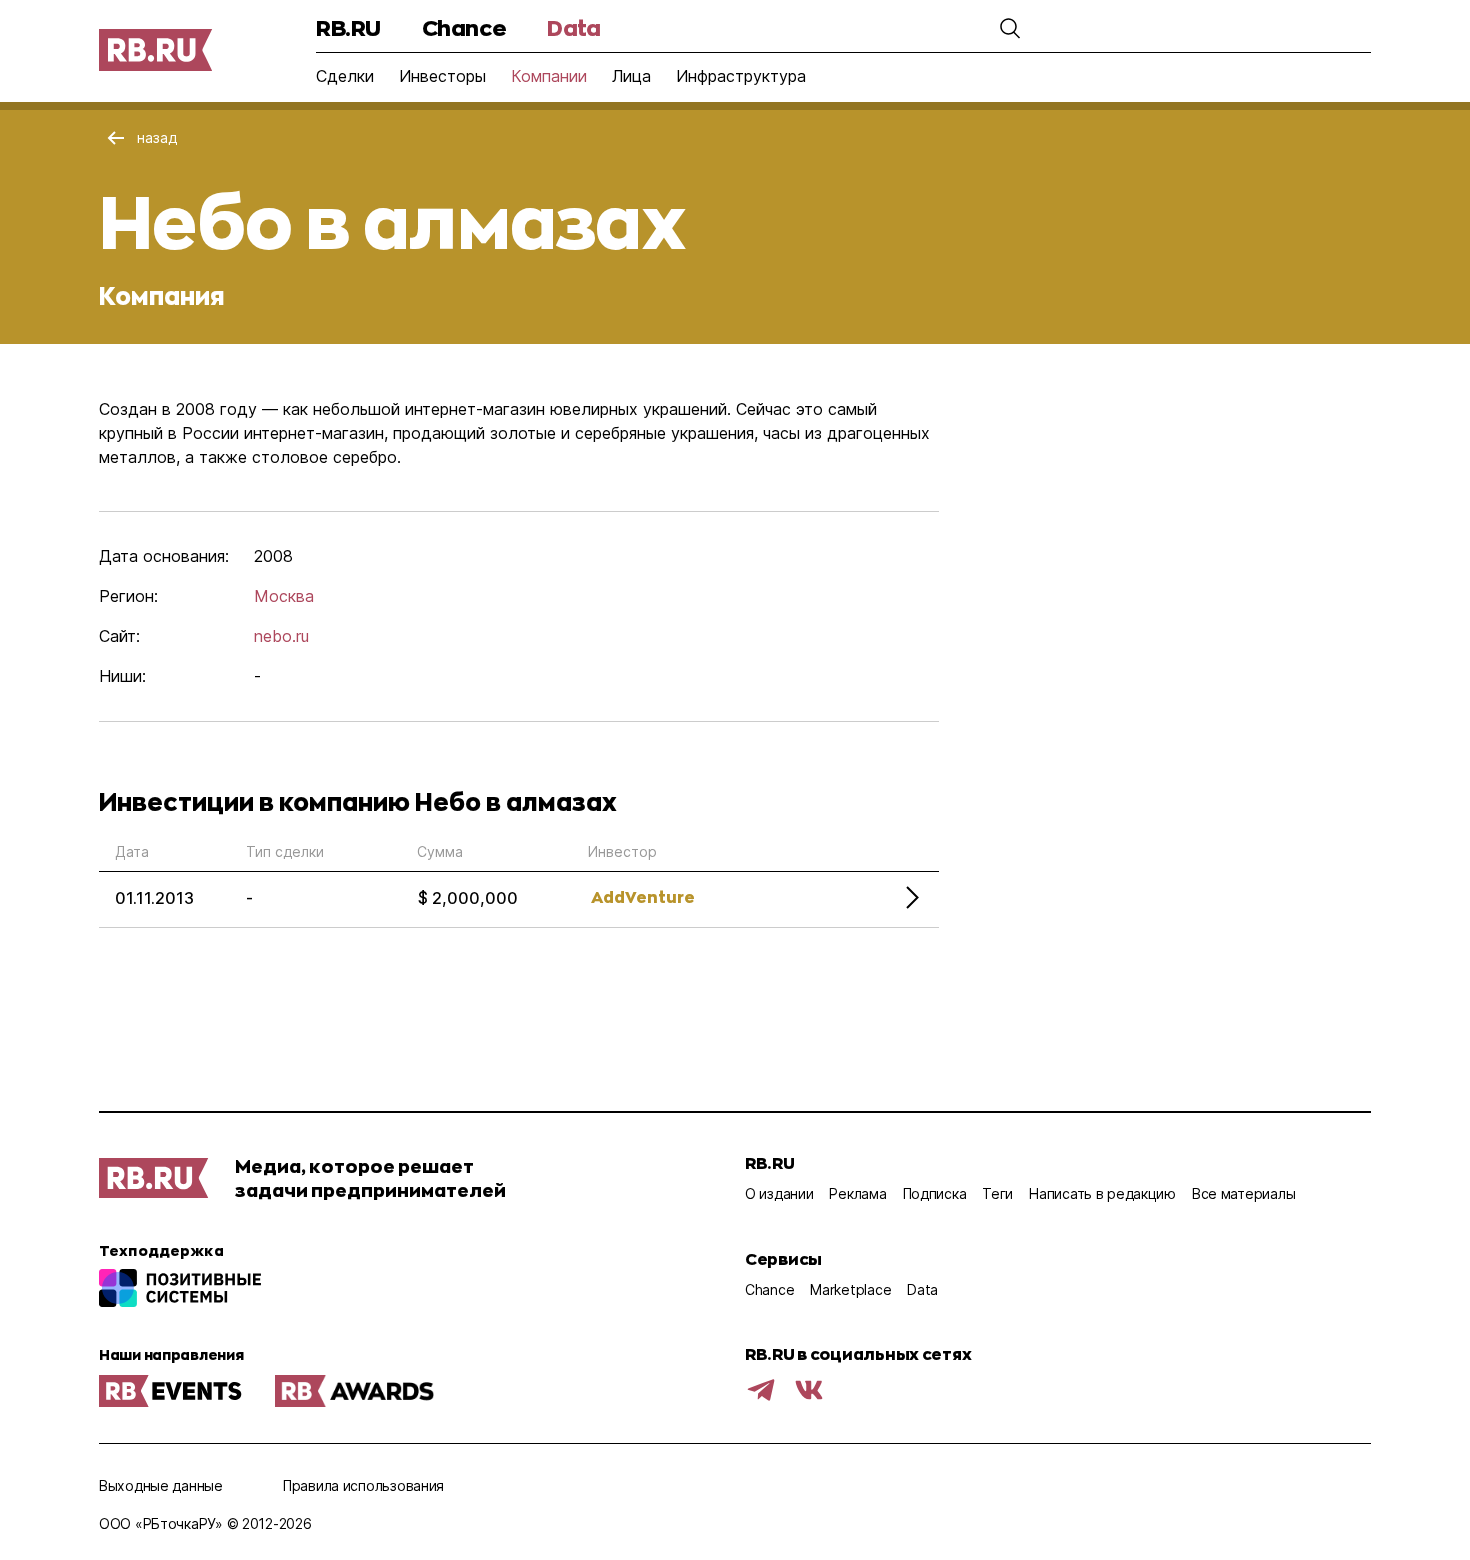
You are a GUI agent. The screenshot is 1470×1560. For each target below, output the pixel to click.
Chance (464, 27)
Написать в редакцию (1102, 1193)
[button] (1010, 28)
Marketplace (850, 1289)
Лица (631, 76)
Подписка (935, 1193)
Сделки (345, 76)
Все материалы (1243, 1193)
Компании (549, 76)
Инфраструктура (741, 76)
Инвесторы (442, 76)
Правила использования (363, 1485)
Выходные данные (161, 1485)
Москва (284, 596)
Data (573, 27)
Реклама (857, 1193)
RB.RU (348, 27)
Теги (997, 1193)
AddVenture (643, 896)
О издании (779, 1193)
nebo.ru (281, 636)
